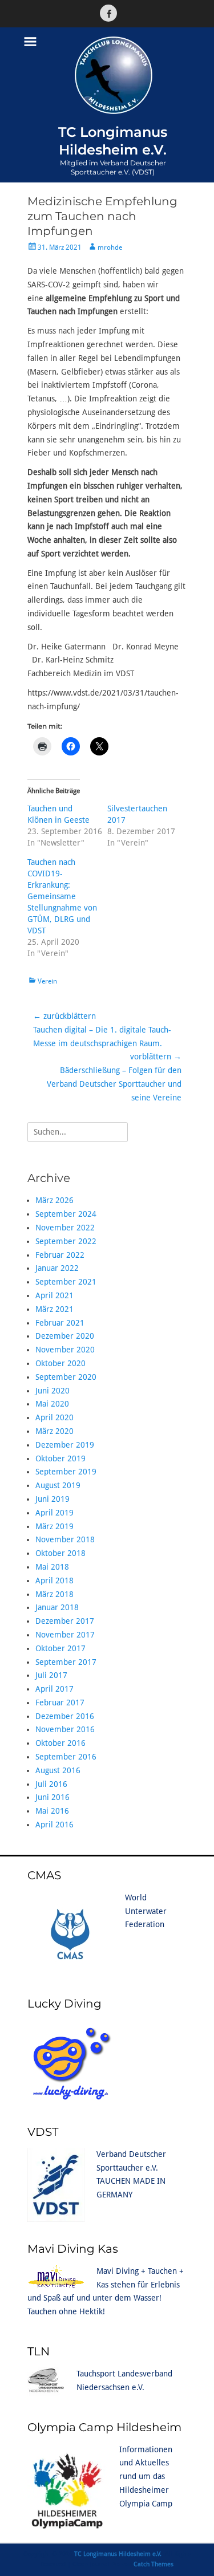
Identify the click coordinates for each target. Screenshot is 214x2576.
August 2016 (58, 1770)
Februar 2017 (60, 1703)
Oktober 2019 (60, 1458)
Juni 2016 (53, 1797)
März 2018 (54, 1594)
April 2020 (54, 1417)
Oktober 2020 (60, 1363)
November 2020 (65, 1350)
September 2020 (66, 1377)
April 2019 (54, 1513)
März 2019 (54, 1526)
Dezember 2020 (65, 1336)
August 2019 (58, 1485)
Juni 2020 (53, 1391)
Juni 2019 (53, 1499)
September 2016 (66, 1757)
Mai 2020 (52, 1404)
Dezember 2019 (65, 1445)
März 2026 (54, 1200)
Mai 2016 (52, 1811)
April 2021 (54, 1295)
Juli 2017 (51, 1675)
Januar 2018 (57, 1607)
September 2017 (66, 1662)
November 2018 (65, 1539)
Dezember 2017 (65, 1621)
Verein (47, 981)
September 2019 (66, 1472)
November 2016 (65, 1729)
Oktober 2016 (60, 1743)
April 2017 (54, 1689)
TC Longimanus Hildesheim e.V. (118, 2554)
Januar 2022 (57, 1268)
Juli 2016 (51, 1784)
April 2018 (54, 1580)
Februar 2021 (60, 1323)
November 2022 (65, 1228)
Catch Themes (154, 2564)
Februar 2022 (60, 1255)
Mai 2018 (52, 1567)
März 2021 (54, 1309)
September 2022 (66, 1241)
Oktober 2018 (60, 1553)
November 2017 (65, 1635)
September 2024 (66, 1214)
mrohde (110, 247)
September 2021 (66, 1282)
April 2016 (54, 1825)
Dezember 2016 (65, 1716)
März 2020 (54, 1431)
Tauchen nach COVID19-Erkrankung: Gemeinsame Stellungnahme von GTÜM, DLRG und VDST (62, 896)
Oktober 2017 (60, 1648)
